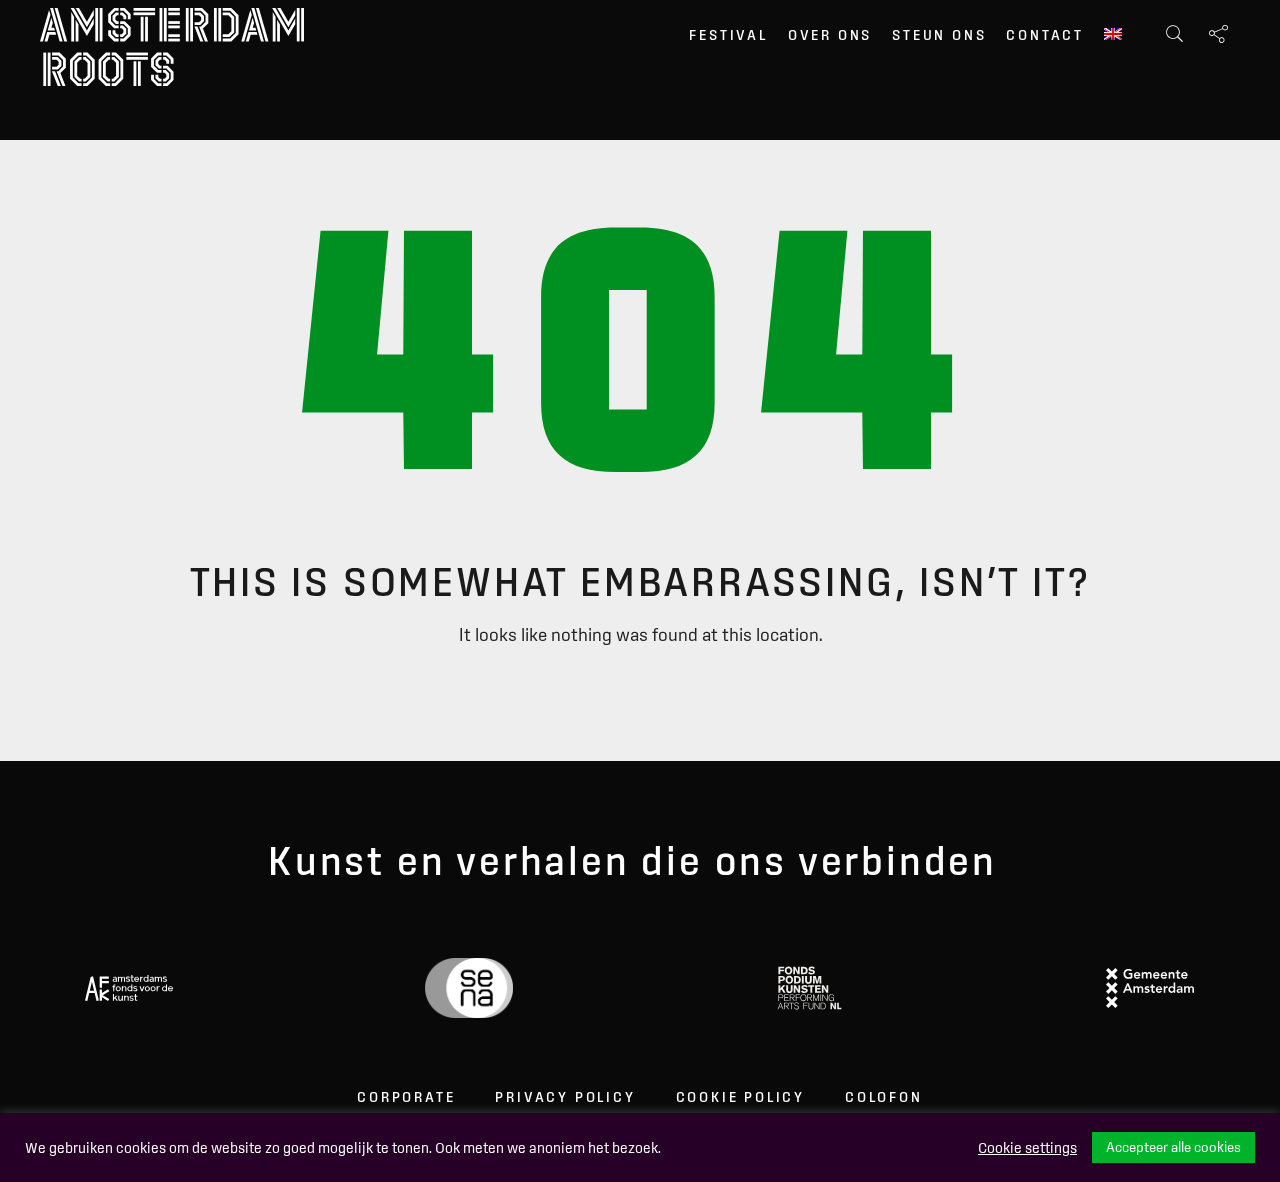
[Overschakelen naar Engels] (1113, 36)
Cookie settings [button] (1027, 1148)
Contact (1045, 35)
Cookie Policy (740, 1097)
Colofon (884, 1097)
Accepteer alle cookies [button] (1173, 1147)
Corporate (406, 1097)
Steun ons (939, 35)
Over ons (830, 35)
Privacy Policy (565, 1097)
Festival (728, 35)
